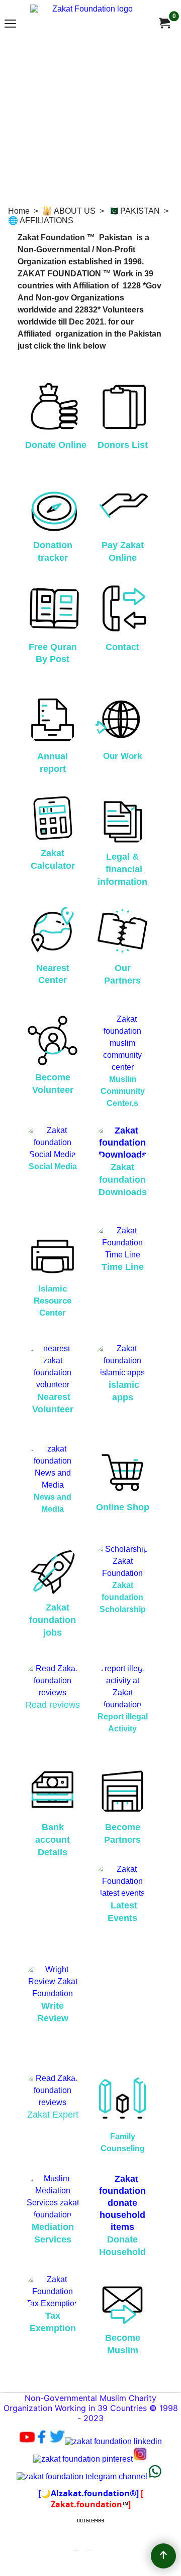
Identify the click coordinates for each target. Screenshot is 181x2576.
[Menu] (10, 24)
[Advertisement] (90, 120)
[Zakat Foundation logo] (88, 23)
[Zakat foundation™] (164, 23)
